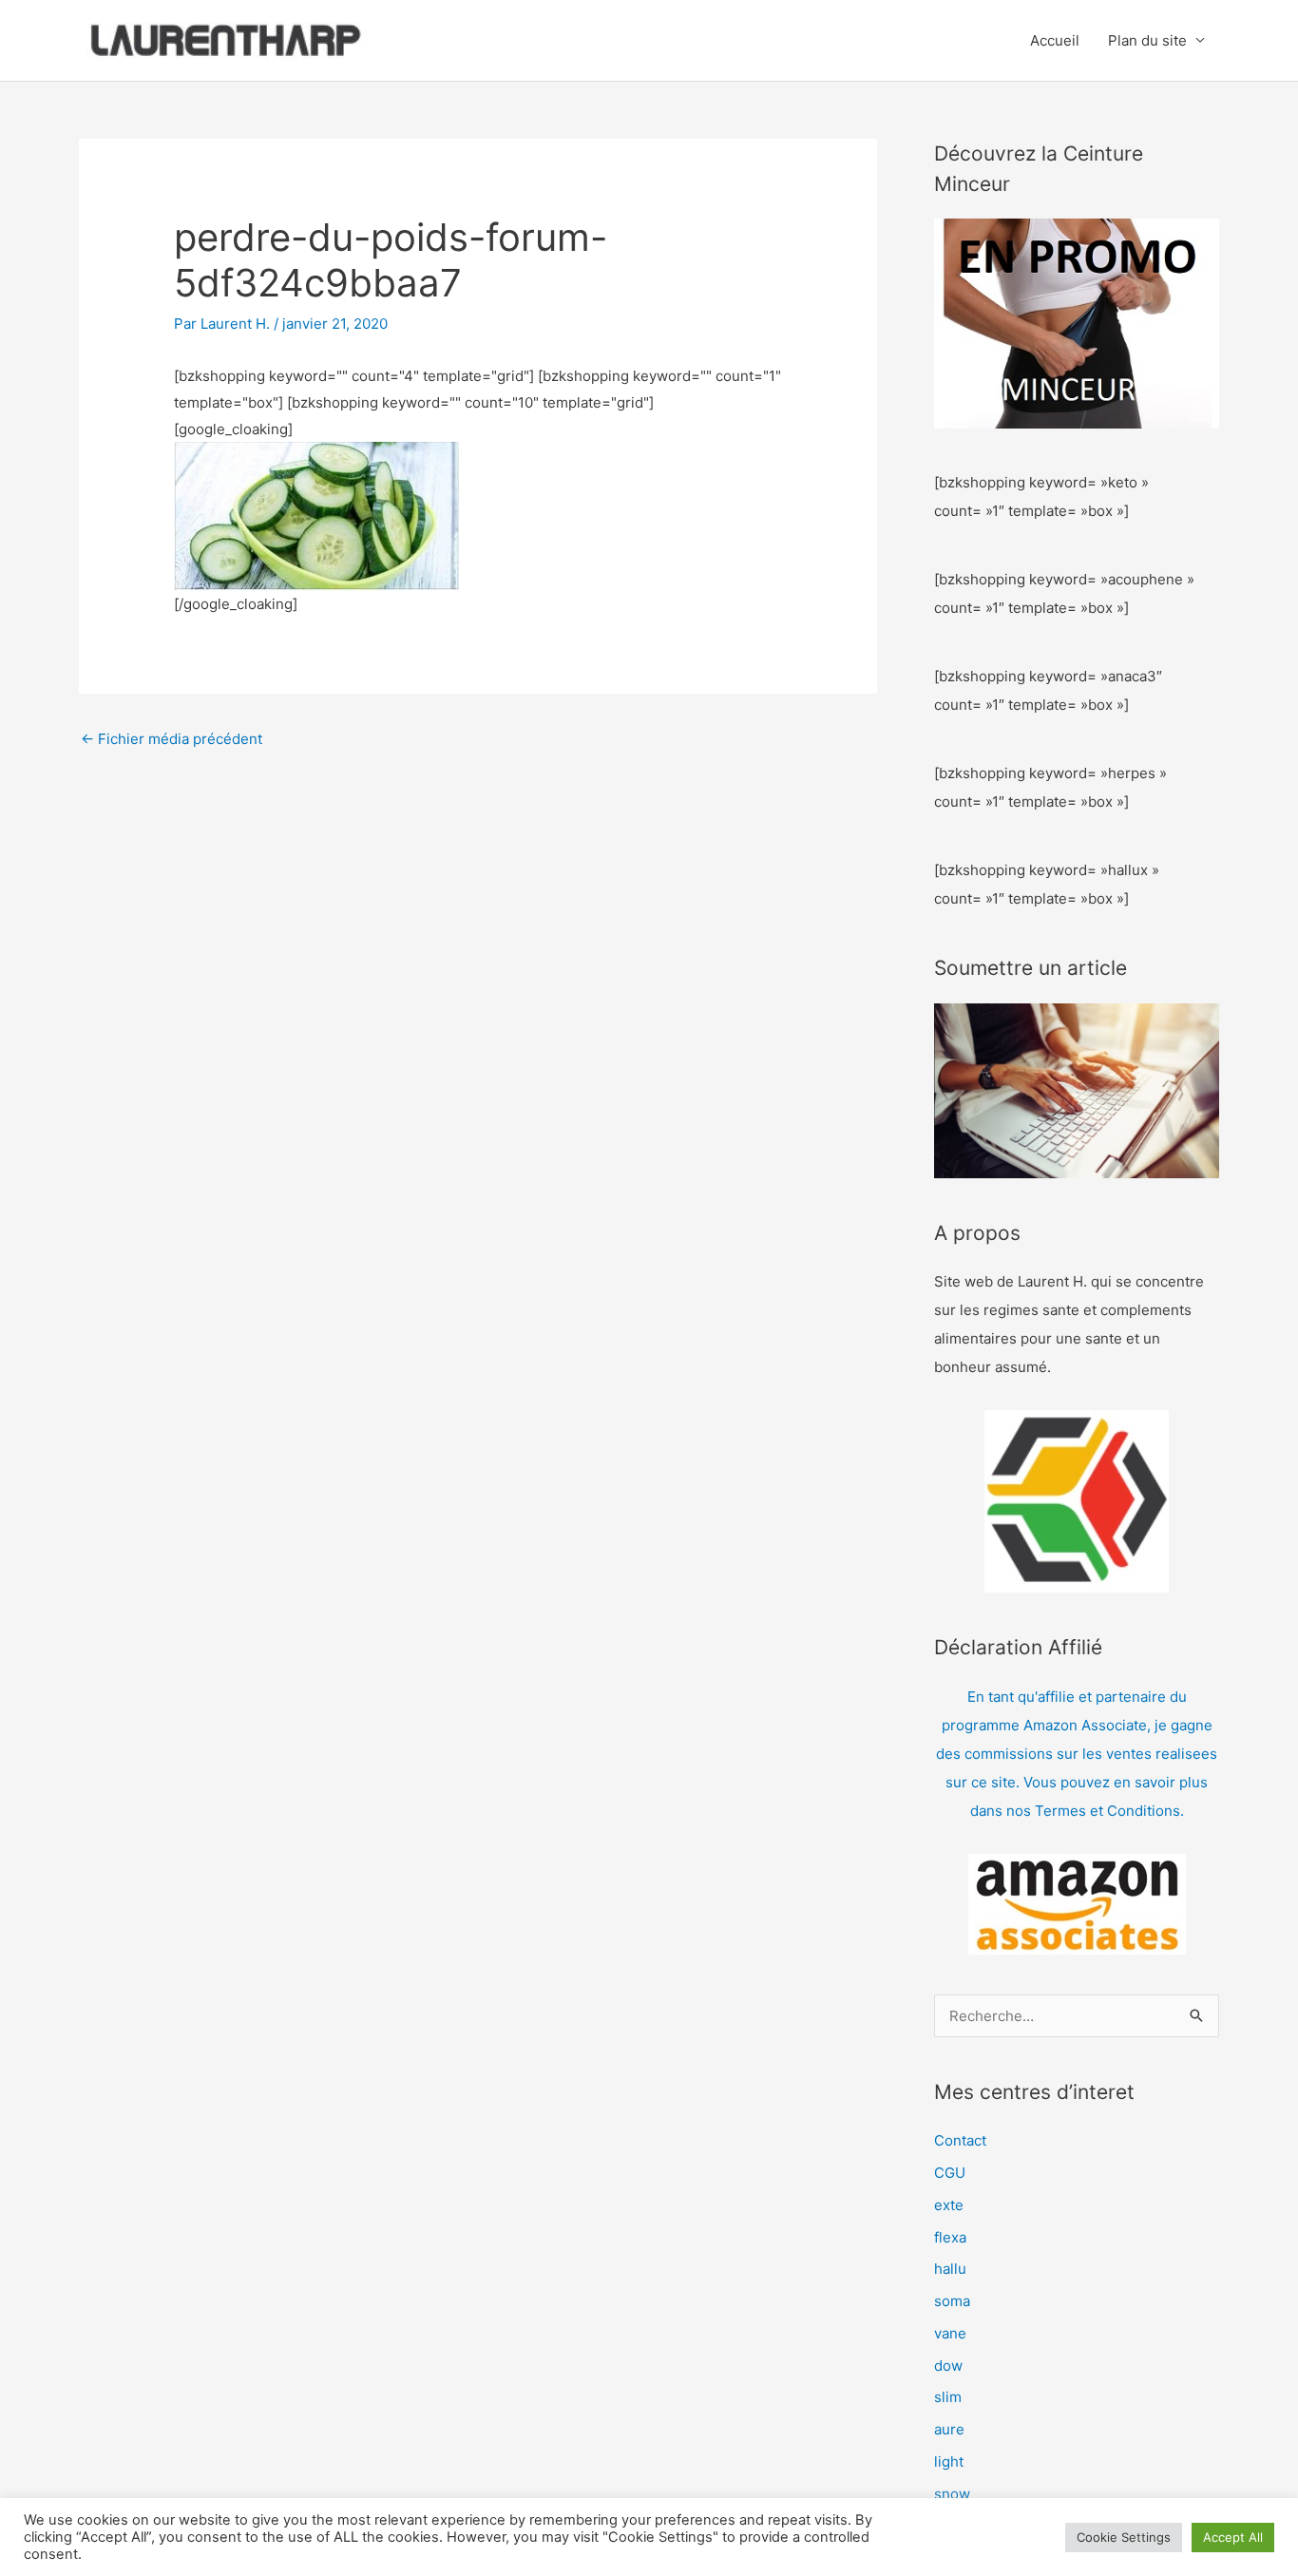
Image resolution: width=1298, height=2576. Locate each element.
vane (950, 2333)
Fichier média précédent (172, 739)
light (949, 2462)
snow (952, 2494)
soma (952, 2301)
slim (948, 2397)
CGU (950, 2173)
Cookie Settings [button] (1124, 2537)
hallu (950, 2269)
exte (949, 2205)
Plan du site (1147, 40)
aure (949, 2429)
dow (948, 2366)
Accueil (1055, 40)
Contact (960, 2140)
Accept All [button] (1233, 2537)
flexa (950, 2237)
